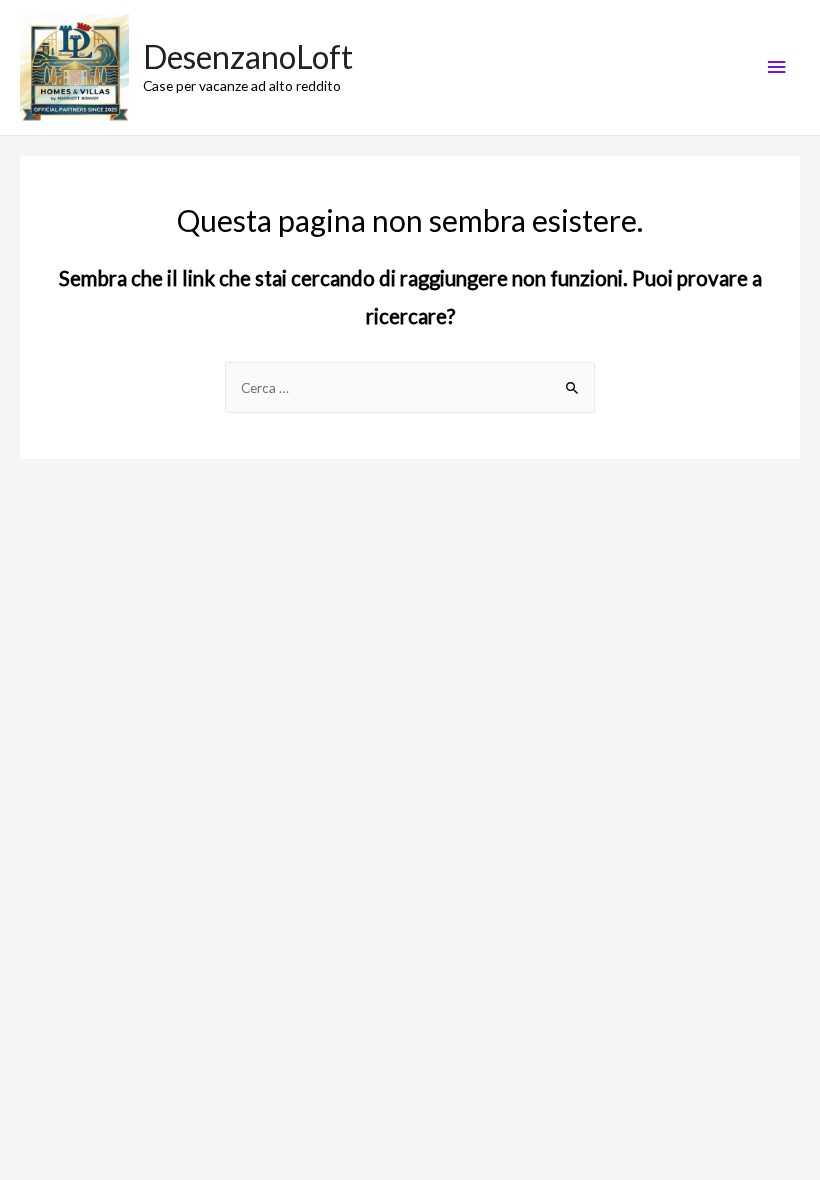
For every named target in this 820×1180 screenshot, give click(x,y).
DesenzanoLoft (248, 56)
